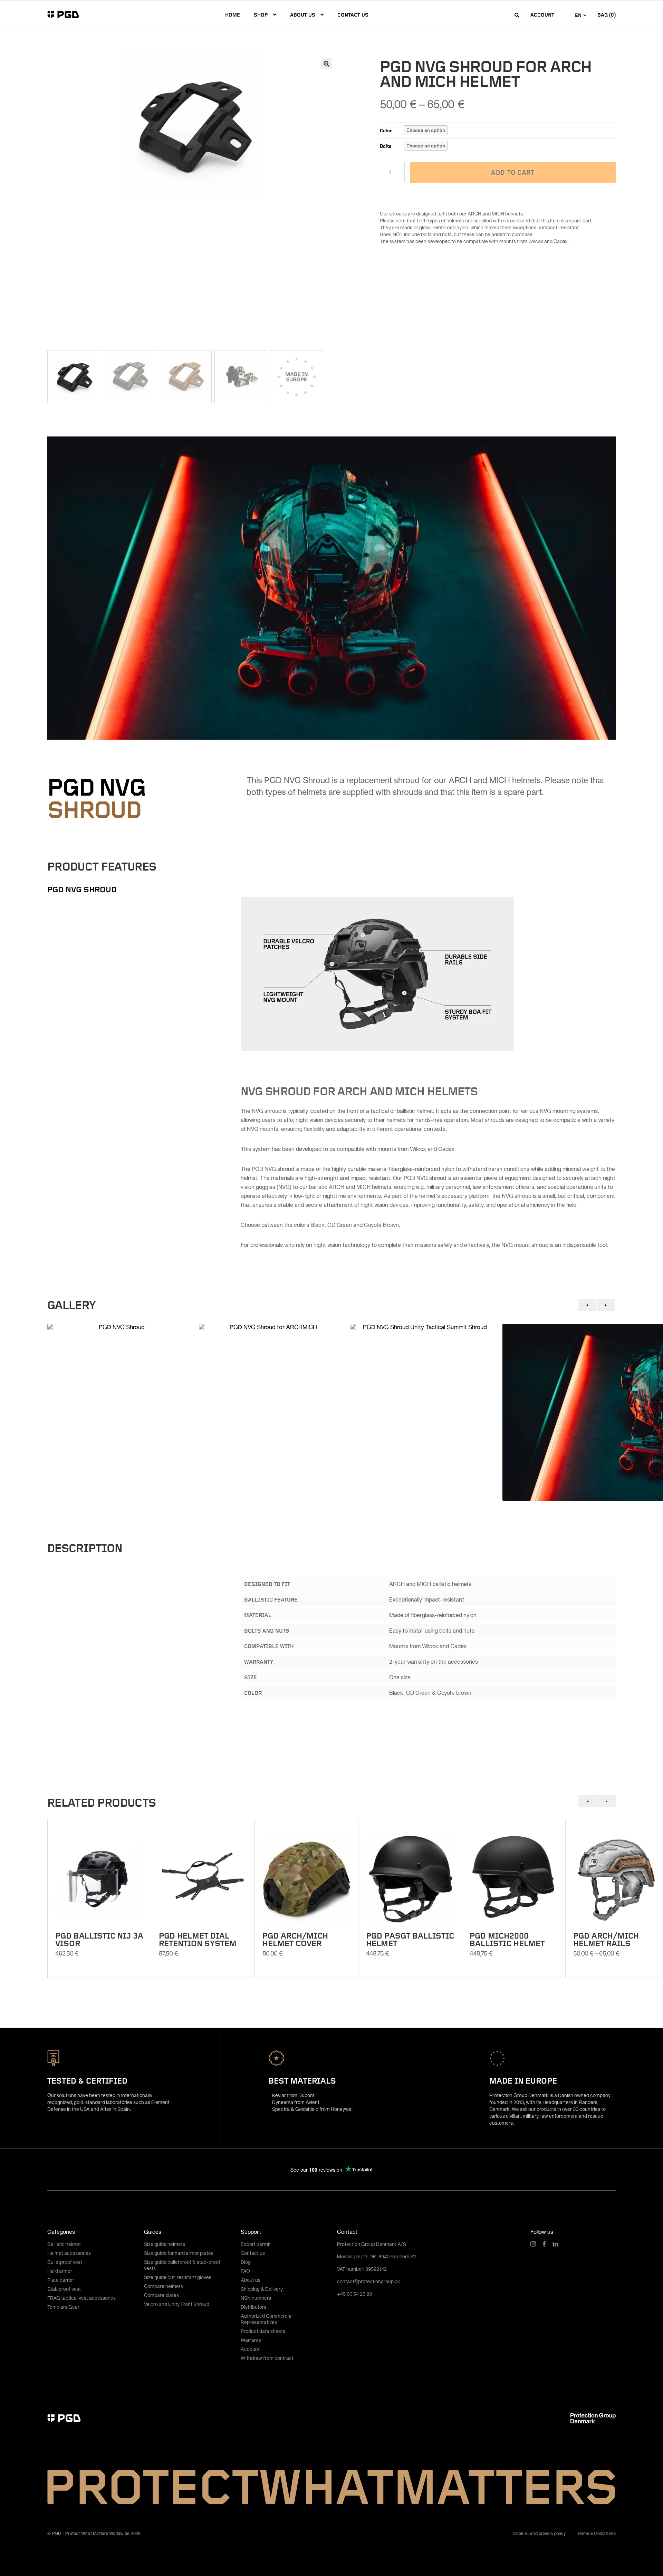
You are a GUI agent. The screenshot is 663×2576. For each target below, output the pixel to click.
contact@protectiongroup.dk (369, 2281)
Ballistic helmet (64, 2244)
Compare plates (161, 2295)
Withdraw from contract (267, 2358)
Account (542, 15)
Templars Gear (63, 2307)
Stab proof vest (64, 2289)
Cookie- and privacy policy (539, 2533)
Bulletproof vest (65, 2262)
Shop (261, 15)
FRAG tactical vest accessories (81, 2298)
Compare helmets (164, 2286)
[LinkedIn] (555, 2244)
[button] (326, 64)
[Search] (517, 15)
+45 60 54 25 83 (354, 2294)
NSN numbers (256, 2298)
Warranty (251, 2340)
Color (386, 130)
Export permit (256, 2244)
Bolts (386, 146)
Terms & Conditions (596, 2533)
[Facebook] (544, 2244)
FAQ (245, 2271)
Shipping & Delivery (262, 2289)
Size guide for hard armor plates (179, 2253)
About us (303, 15)
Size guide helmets (165, 2244)
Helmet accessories (69, 2253)
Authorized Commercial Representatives (267, 2319)
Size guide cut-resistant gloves (178, 2277)
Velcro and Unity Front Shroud (177, 2304)
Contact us (353, 15)
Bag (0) (607, 15)
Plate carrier (61, 2280)
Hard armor (60, 2271)
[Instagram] (533, 2244)
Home (233, 15)
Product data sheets (263, 2331)
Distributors (253, 2307)
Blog (246, 2262)
